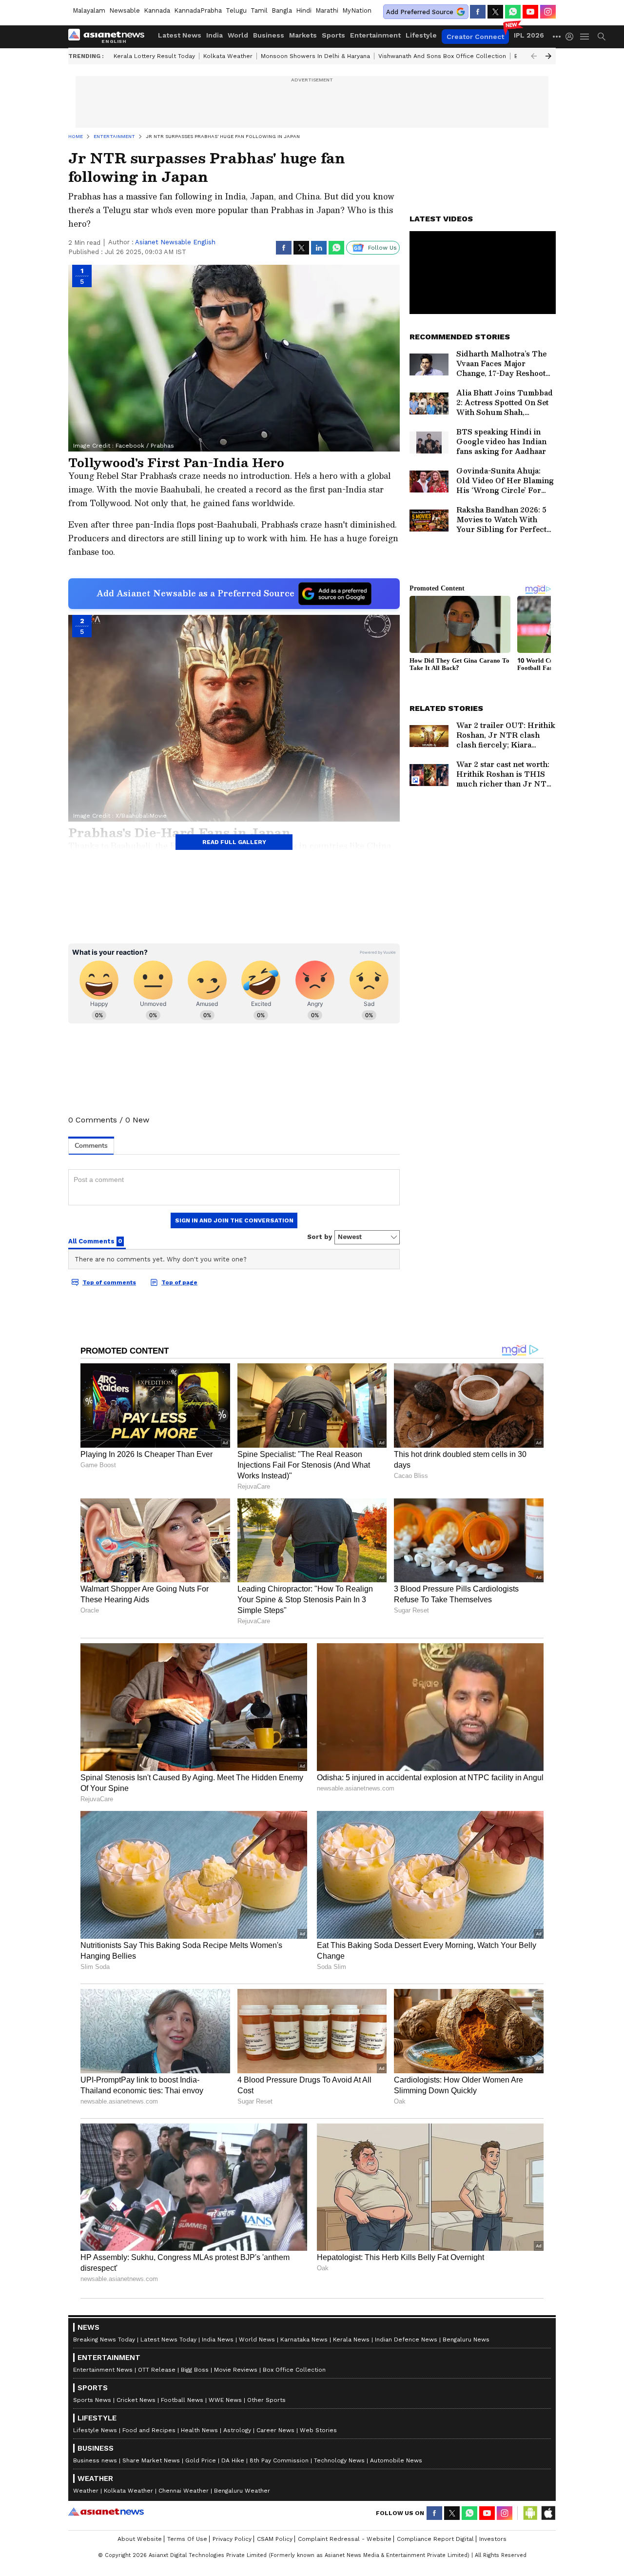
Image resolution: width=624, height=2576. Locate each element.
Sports (333, 35)
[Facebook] (478, 12)
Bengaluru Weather (242, 2491)
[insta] (548, 12)
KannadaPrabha (198, 10)
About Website (140, 2539)
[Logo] (110, 37)
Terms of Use (187, 2539)
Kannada (157, 10)
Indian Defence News (406, 2340)
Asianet (106, 2512)
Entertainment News (103, 2370)
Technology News (339, 2460)
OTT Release (157, 2370)
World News (257, 2340)
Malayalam (89, 10)
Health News (199, 2430)
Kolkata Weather (228, 56)
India (214, 35)
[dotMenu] (557, 36)
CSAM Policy (275, 2539)
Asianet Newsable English (175, 242)
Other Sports (266, 2400)
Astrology (237, 2430)
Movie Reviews (236, 2370)
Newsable (125, 10)
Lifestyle (421, 35)
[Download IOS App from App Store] (548, 2513)
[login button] (572, 37)
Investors (493, 2539)
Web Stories (318, 2430)
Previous (534, 56)
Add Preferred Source (420, 12)
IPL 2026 (529, 35)
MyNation (357, 10)
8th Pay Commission (279, 2460)
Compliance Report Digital (435, 2539)
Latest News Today (168, 2340)
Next (548, 56)
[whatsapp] (513, 12)
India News (218, 2340)
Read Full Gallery (234, 842)
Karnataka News (304, 2340)
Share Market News (151, 2460)
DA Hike (233, 2460)
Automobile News (396, 2460)
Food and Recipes (149, 2430)
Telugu (236, 10)
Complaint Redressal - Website (345, 2539)
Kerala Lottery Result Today (154, 56)
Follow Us (382, 248)
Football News (182, 2400)
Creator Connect (475, 37)
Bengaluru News (466, 2340)
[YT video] (530, 12)
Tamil (259, 10)
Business (269, 35)
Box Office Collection (294, 2370)
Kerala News (351, 2340)
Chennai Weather (184, 2491)
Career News (275, 2430)
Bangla (282, 10)
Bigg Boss (195, 2370)
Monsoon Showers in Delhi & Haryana (315, 56)
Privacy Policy (232, 2539)
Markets (303, 35)
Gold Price (201, 2460)
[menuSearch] (602, 37)
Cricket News (136, 2400)
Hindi (304, 10)
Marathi (327, 10)
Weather (86, 2491)
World (238, 35)
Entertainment (375, 35)
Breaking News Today (104, 2340)
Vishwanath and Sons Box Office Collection (442, 56)
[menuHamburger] (585, 37)
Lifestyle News (95, 2430)
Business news (95, 2460)
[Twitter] (495, 12)
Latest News (180, 35)
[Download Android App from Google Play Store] (530, 2513)
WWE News (225, 2400)
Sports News (92, 2400)
